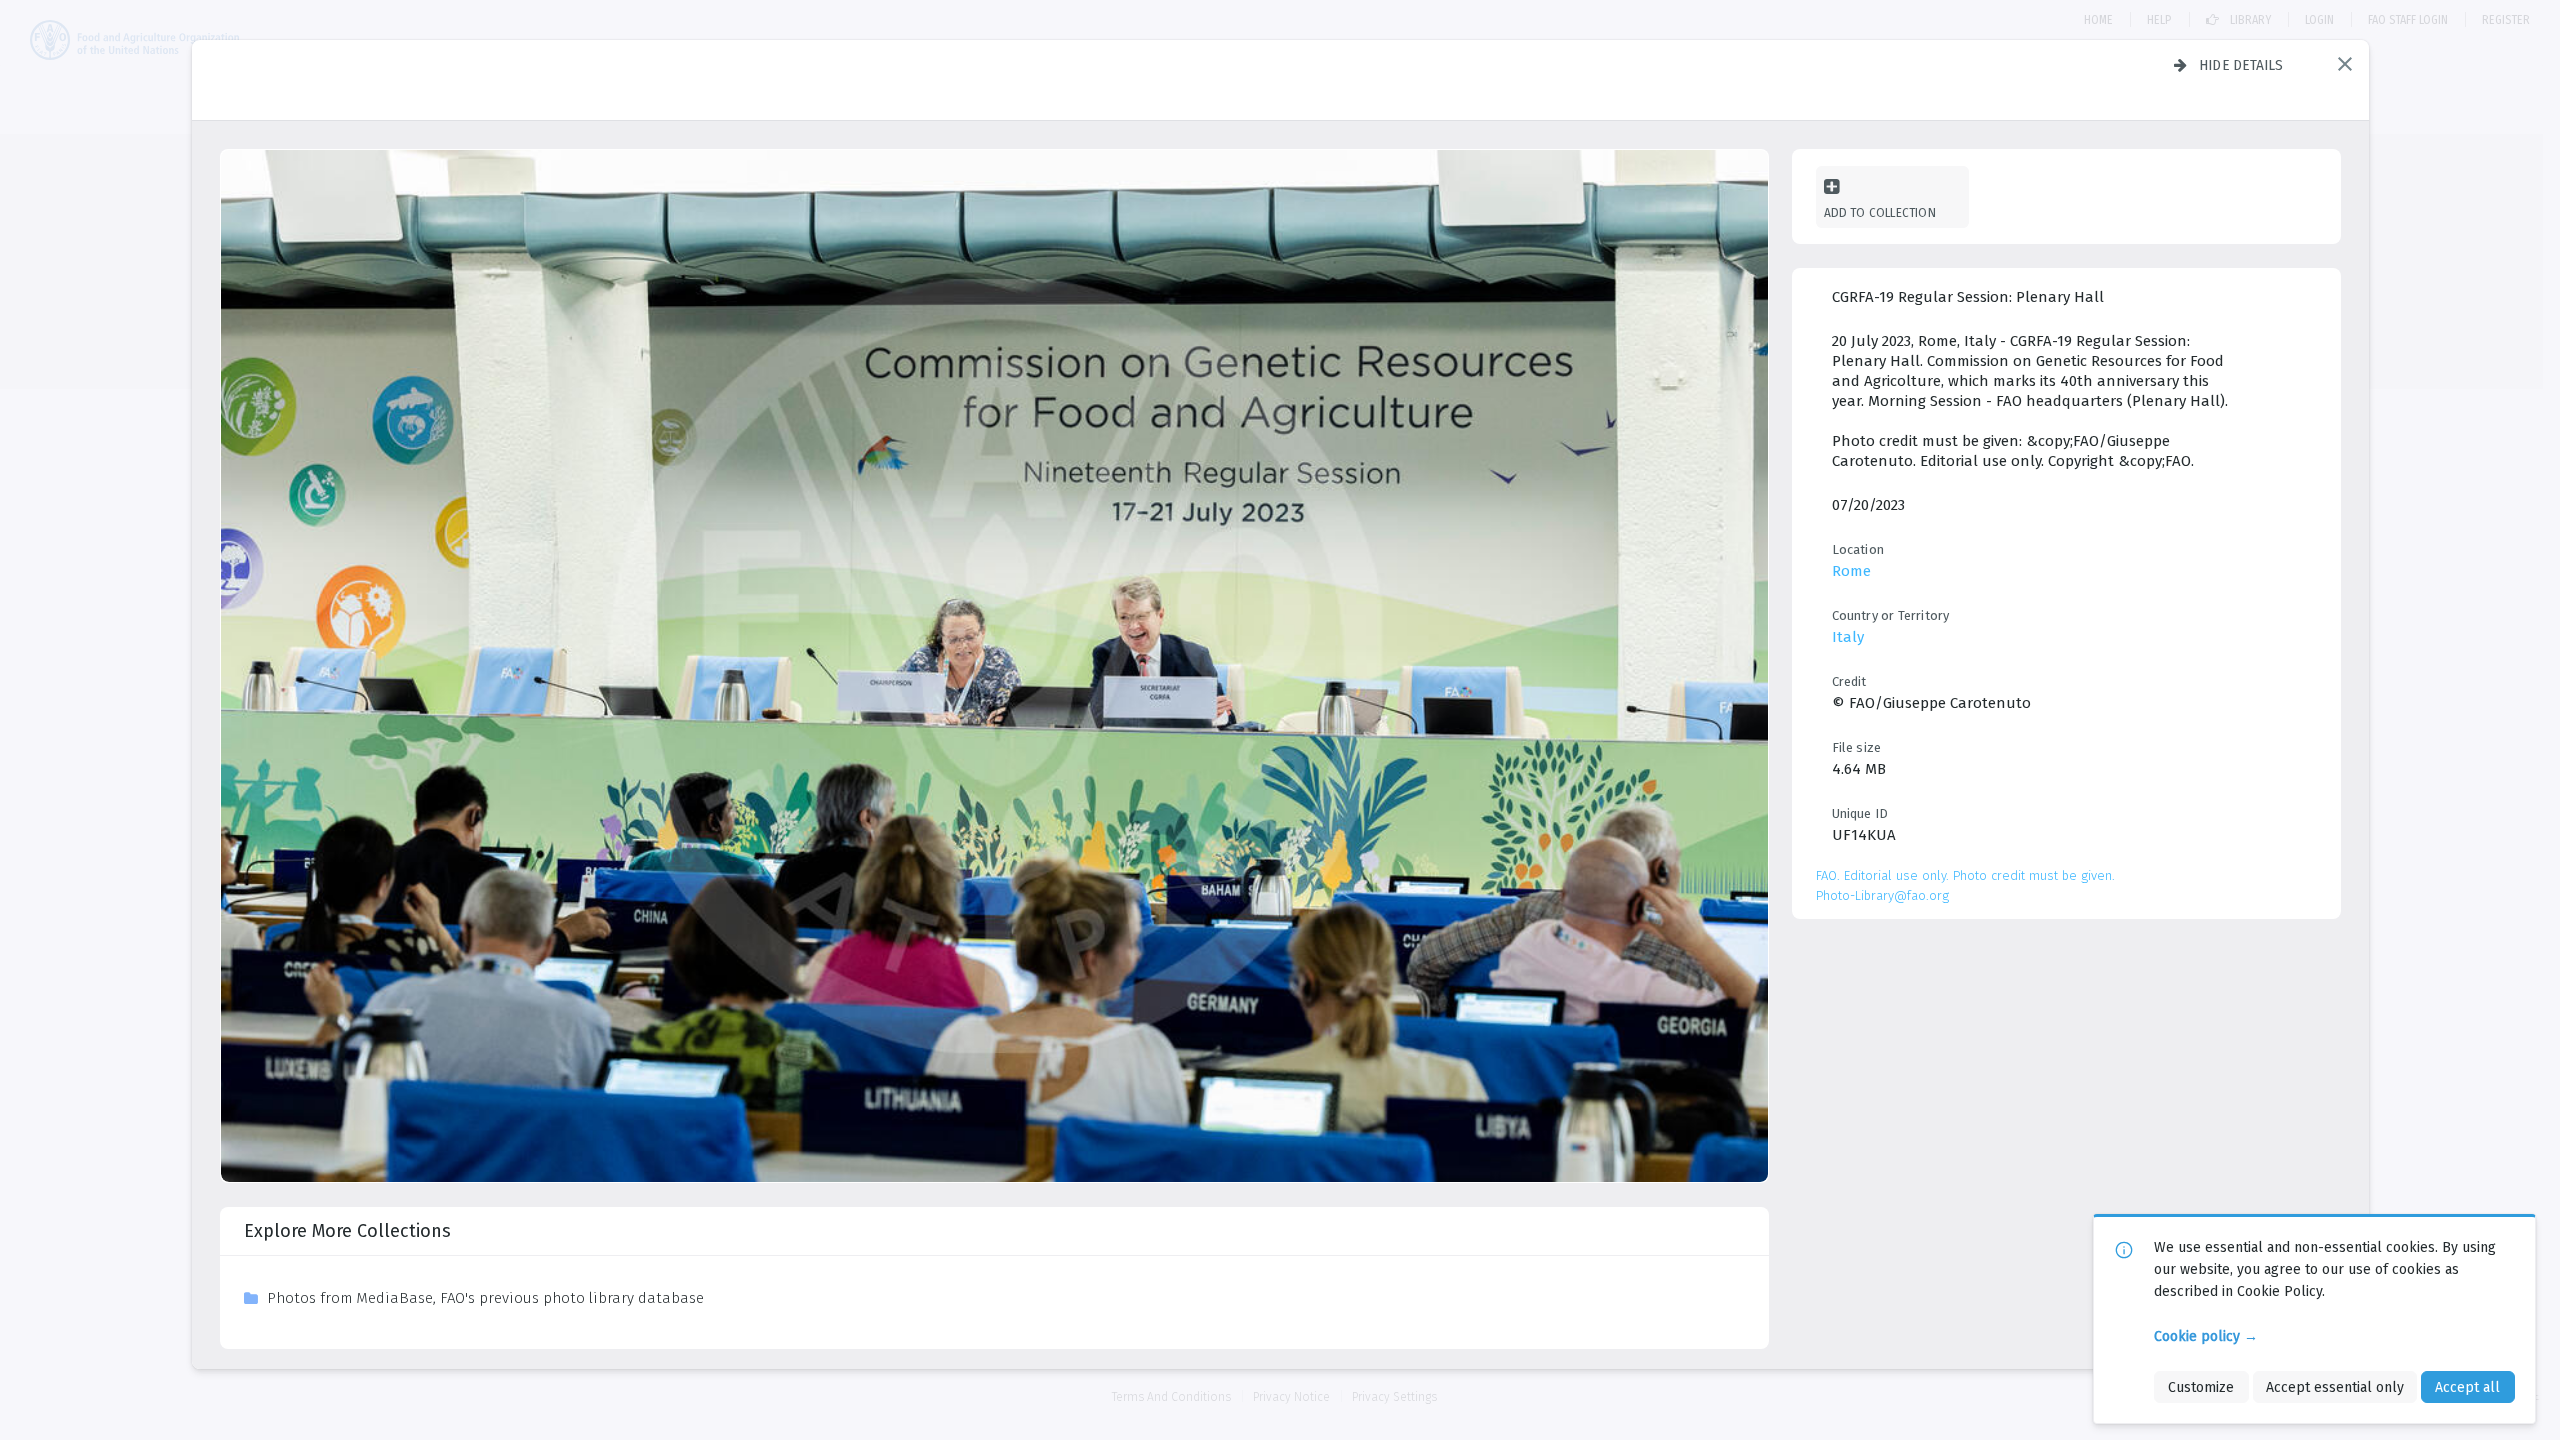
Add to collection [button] (1880, 212)
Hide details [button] (2241, 65)
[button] (2345, 64)
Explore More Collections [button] (347, 1231)
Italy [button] (1848, 637)
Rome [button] (1851, 571)
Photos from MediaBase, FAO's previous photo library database (485, 1298)
